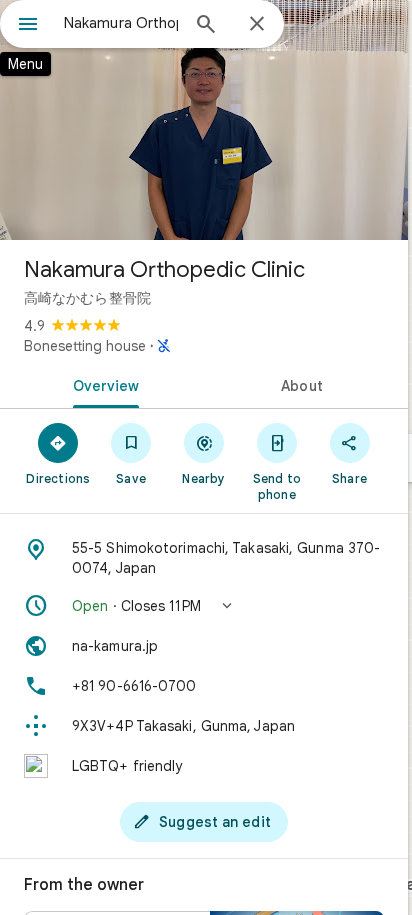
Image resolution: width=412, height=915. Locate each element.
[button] (204, 606)
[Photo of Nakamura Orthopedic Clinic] (204, 120)
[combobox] (121, 23)
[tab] (102, 384)
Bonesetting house (85, 346)
